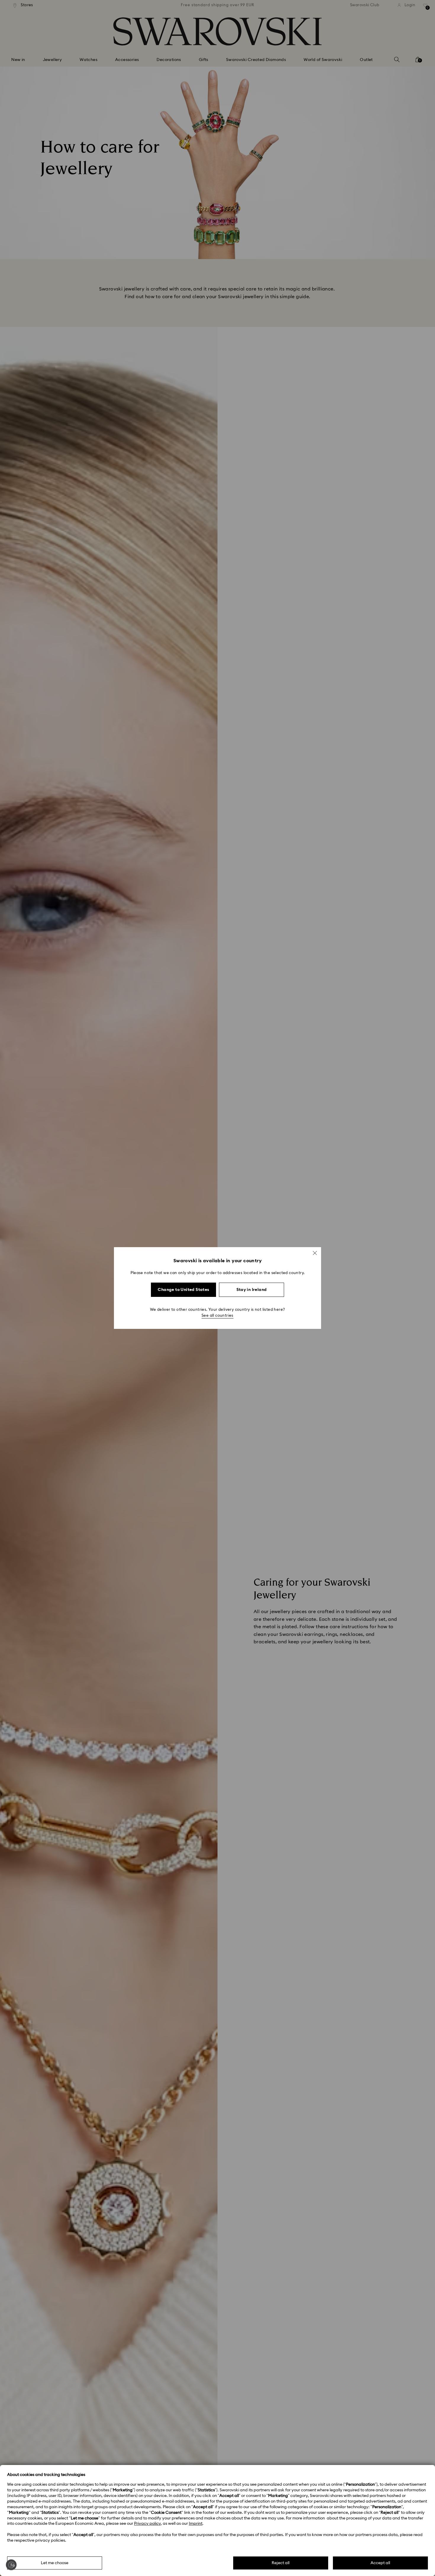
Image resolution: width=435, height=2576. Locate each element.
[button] (315, 1253)
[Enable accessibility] (11, 2565)
